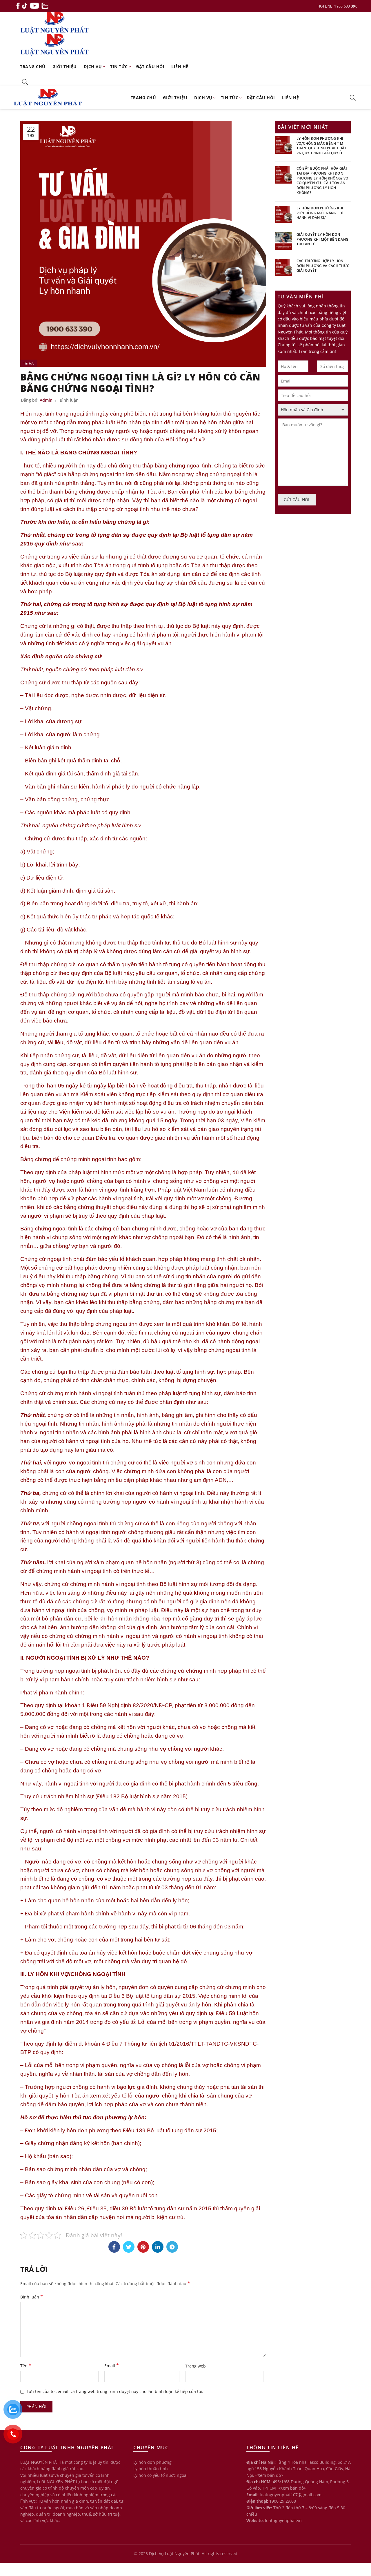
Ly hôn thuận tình (151, 2469)
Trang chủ (33, 67)
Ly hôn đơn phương (152, 2462)
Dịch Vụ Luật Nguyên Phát (174, 2554)
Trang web (195, 2366)
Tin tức (119, 67)
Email (112, 2365)
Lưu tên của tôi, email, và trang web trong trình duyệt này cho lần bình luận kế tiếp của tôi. (115, 2391)
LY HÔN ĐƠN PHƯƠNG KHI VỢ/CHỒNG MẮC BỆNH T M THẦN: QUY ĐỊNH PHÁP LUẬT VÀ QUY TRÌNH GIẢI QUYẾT (322, 146)
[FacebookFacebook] (114, 2247)
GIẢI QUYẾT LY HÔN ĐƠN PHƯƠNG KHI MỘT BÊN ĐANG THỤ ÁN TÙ (323, 239)
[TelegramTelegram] (172, 2247)
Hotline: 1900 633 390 (337, 6)
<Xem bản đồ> (269, 2475)
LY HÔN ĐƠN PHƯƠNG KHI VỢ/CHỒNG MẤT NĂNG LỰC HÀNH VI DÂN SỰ (321, 213)
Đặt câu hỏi (150, 67)
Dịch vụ (93, 67)
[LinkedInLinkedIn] (158, 2247)
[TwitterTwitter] (129, 2247)
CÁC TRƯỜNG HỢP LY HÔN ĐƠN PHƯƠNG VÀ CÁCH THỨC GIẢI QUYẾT (323, 266)
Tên (26, 2365)
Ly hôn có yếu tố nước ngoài (160, 2475)
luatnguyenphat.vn (283, 2520)
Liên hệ (180, 67)
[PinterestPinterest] (143, 2247)
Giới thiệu (65, 67)
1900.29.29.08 (283, 2501)
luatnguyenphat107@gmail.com (291, 2495)
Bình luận (69, 400)
